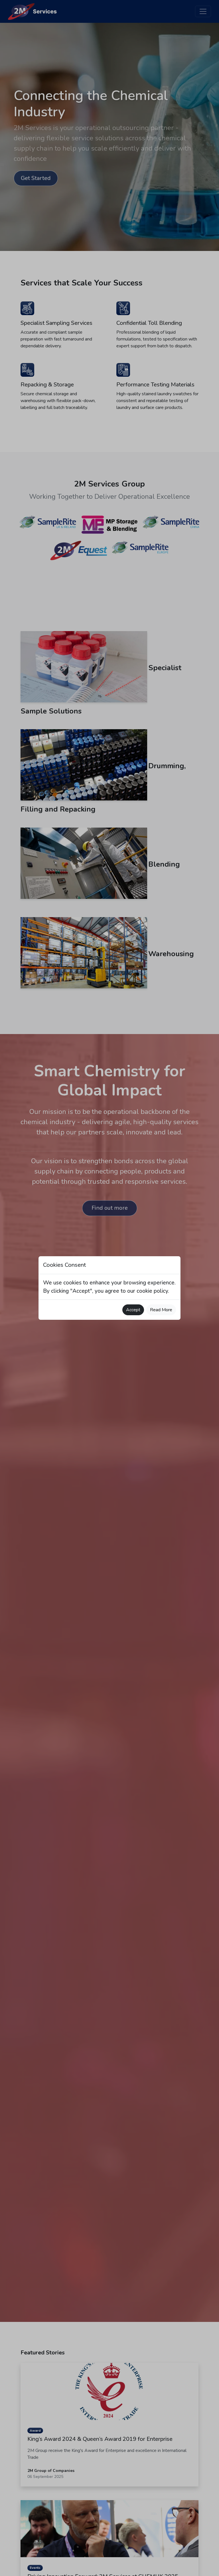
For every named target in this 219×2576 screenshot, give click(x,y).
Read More (161, 1310)
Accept (133, 1310)
